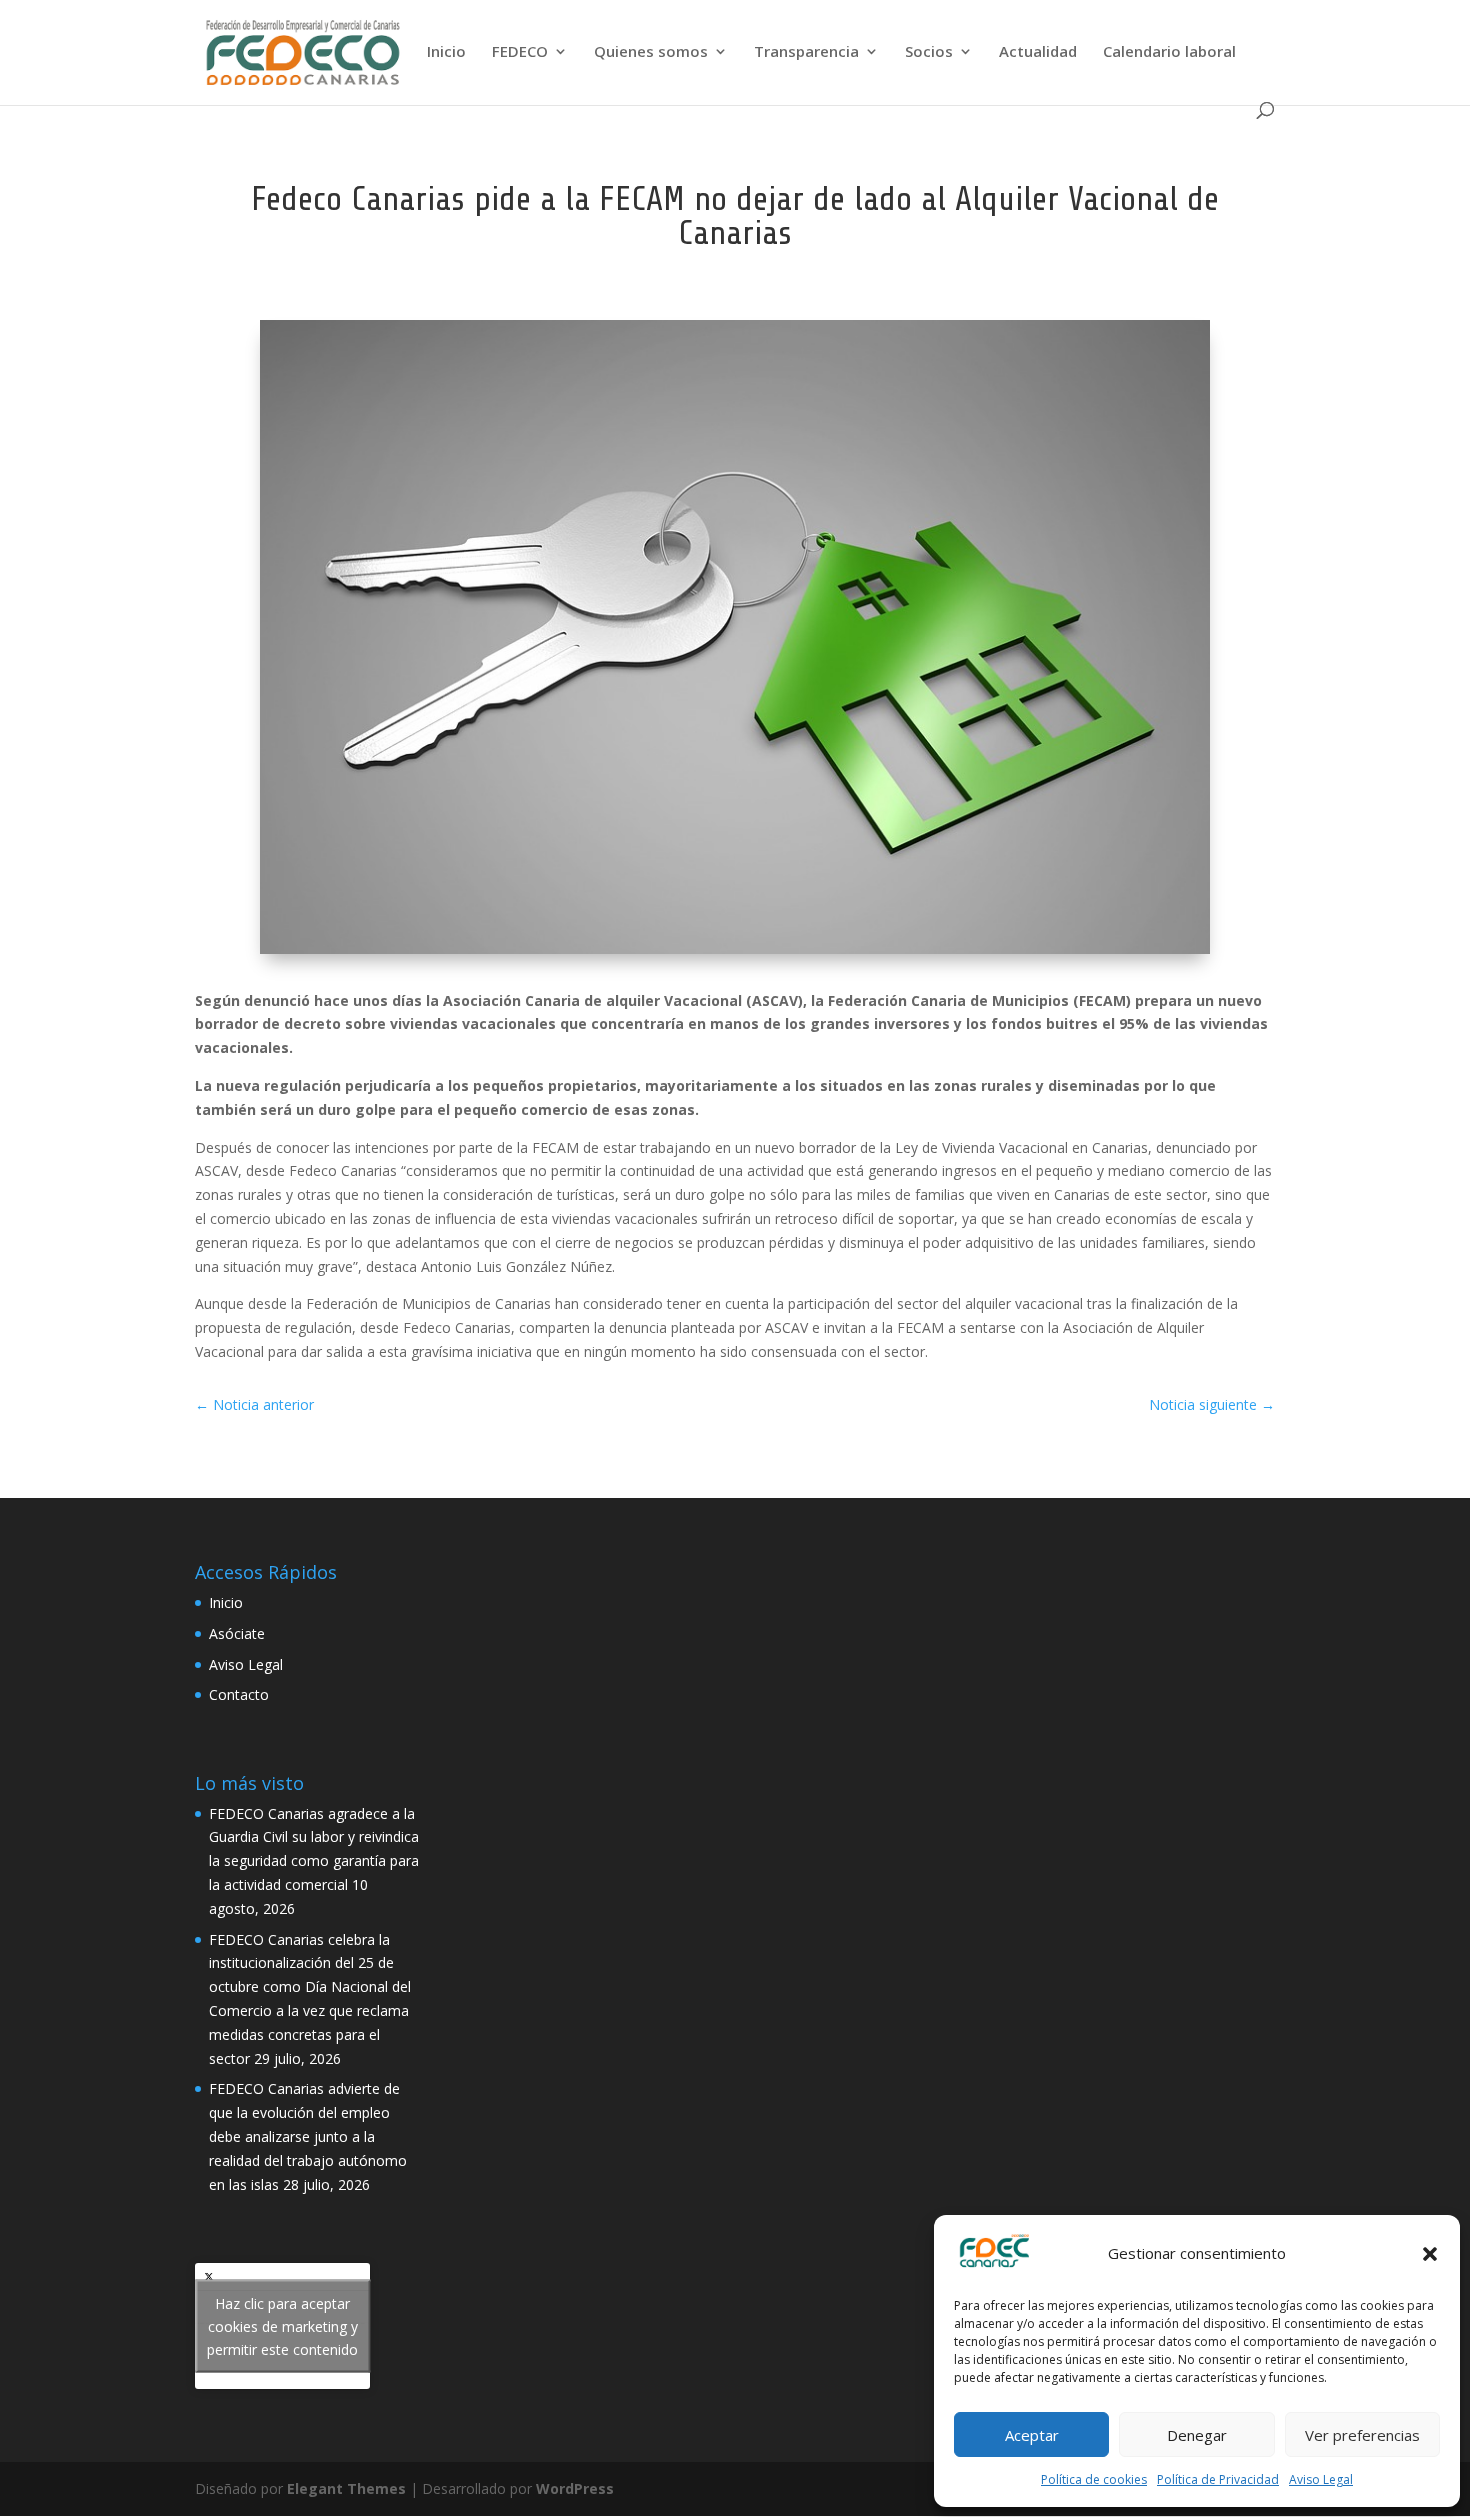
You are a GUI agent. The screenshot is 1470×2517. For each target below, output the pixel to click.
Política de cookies (1094, 2479)
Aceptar (1032, 2435)
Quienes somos (651, 52)
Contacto (239, 1694)
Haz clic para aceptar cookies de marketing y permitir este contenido (282, 2325)
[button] (1430, 2254)
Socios (929, 52)
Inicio (446, 52)
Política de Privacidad (1218, 2479)
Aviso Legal (1321, 2479)
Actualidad (1038, 52)
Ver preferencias (1362, 2435)
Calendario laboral (1169, 52)
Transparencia (806, 52)
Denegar (1197, 2435)
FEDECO (520, 52)
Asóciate (237, 1633)
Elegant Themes (346, 2488)
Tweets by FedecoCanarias (282, 2325)
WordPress (575, 2488)
